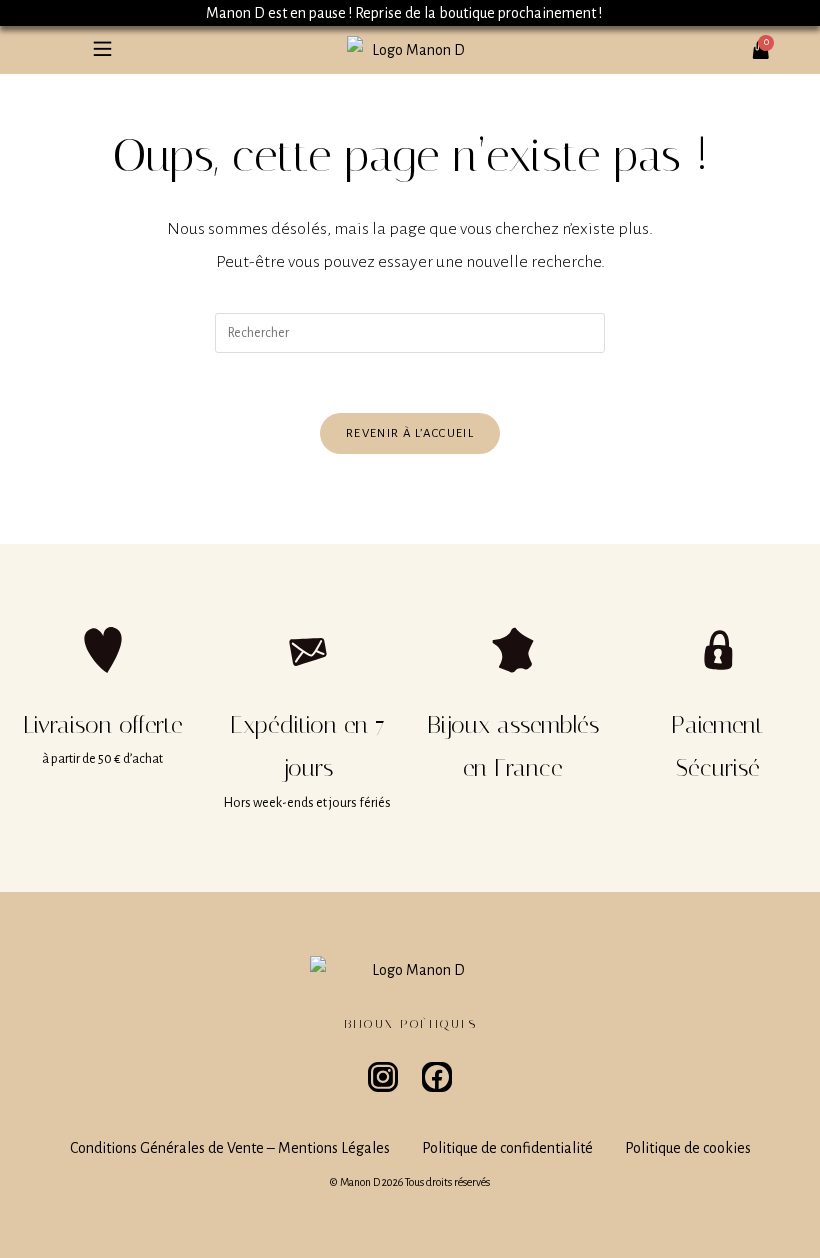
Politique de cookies (688, 1148)
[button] (102, 50)
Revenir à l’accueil (410, 433)
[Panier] (767, 42)
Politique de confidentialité (507, 1148)
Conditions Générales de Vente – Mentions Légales (230, 1148)
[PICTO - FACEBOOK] (437, 1077)
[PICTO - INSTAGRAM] (383, 1077)
